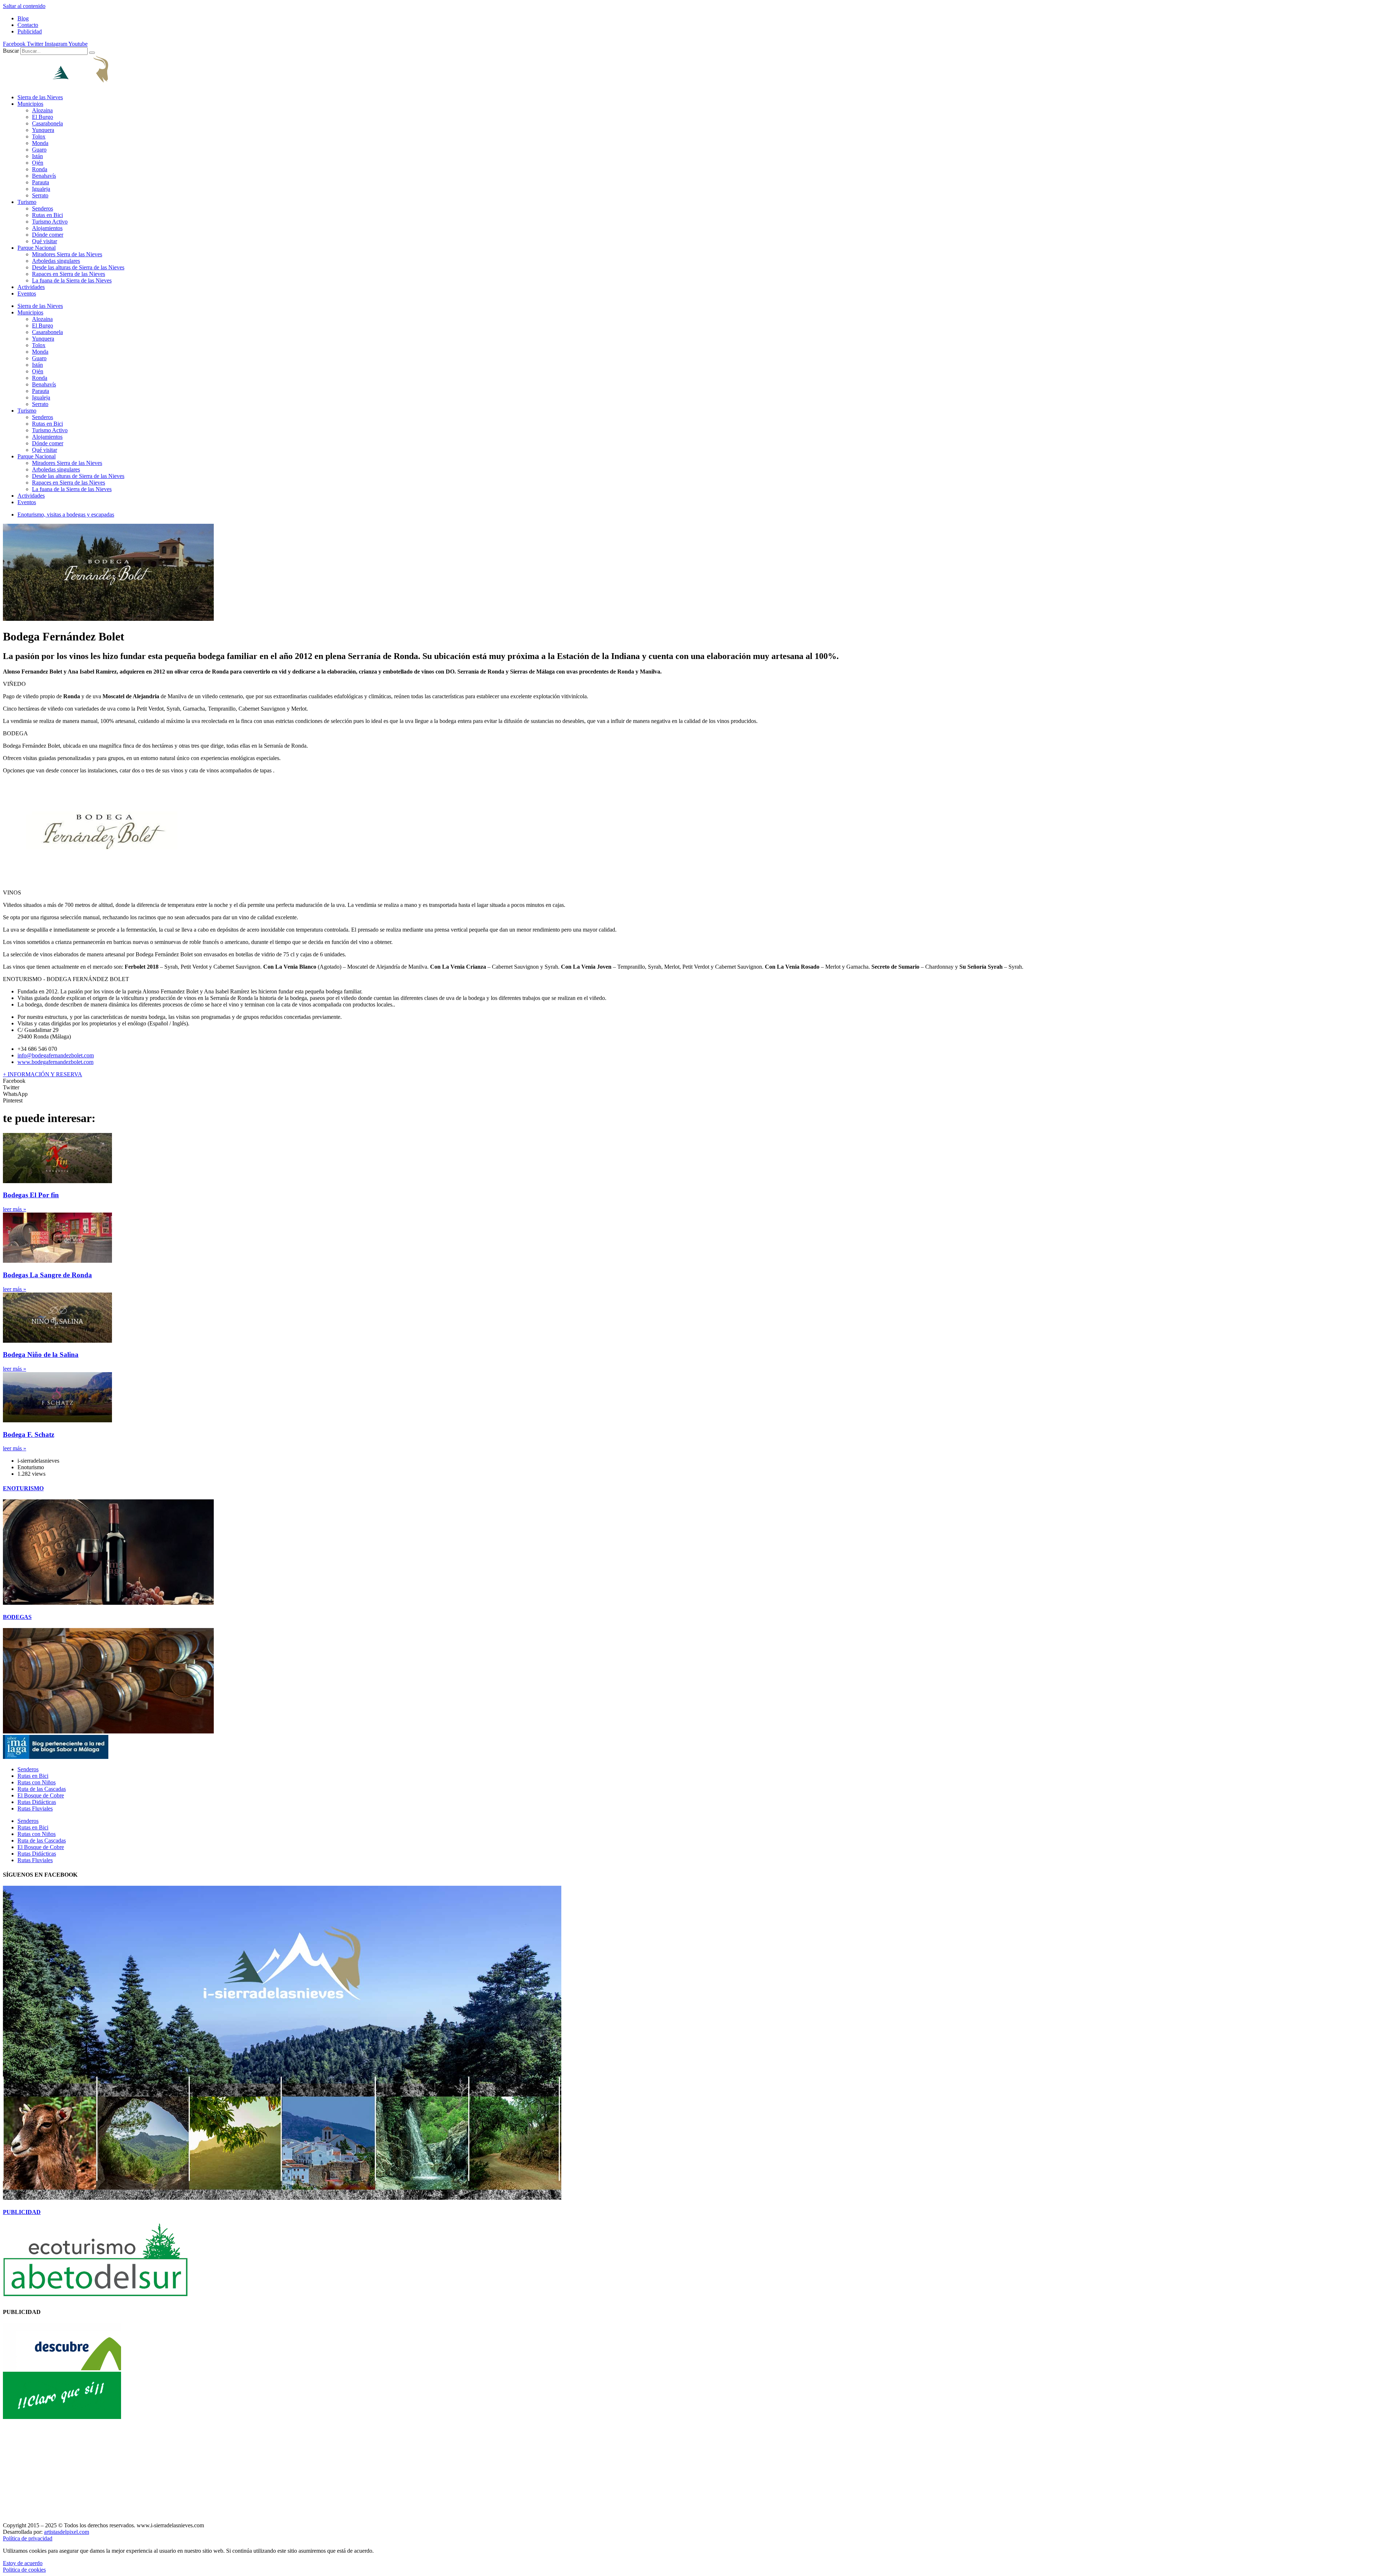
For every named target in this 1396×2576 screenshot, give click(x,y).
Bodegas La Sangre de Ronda (47, 1275)
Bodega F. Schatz (29, 1434)
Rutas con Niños (37, 1782)
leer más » (15, 1209)
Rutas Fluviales (35, 1809)
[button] (698, 1081)
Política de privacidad (28, 2538)
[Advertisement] (221, 2471)
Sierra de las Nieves (40, 97)
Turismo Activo (50, 222)
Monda (40, 143)
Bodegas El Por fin (31, 1195)
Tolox (39, 136)
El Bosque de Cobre (41, 1795)
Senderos (43, 208)
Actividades (31, 287)
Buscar (11, 51)
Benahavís (44, 176)
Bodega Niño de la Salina (41, 1355)
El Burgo (43, 117)
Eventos (27, 294)
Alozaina (42, 110)
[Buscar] (92, 53)
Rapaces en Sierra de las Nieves (69, 274)
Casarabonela (47, 123)
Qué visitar (45, 241)
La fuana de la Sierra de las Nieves (72, 280)
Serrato (40, 195)
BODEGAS (17, 1617)
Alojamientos (47, 228)
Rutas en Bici (47, 215)
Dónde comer (48, 235)
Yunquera (43, 130)
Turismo (27, 202)
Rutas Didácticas (37, 1802)
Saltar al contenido (24, 6)
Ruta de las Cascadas (42, 1789)
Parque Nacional (37, 248)
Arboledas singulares (56, 261)
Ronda (40, 169)
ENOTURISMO (23, 1488)
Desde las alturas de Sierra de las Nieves (78, 267)
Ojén (38, 163)
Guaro (39, 150)
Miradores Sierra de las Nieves (67, 254)
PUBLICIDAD (22, 2212)
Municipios (30, 104)
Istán (37, 156)
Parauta (41, 182)
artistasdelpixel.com (67, 2532)
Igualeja (41, 189)
